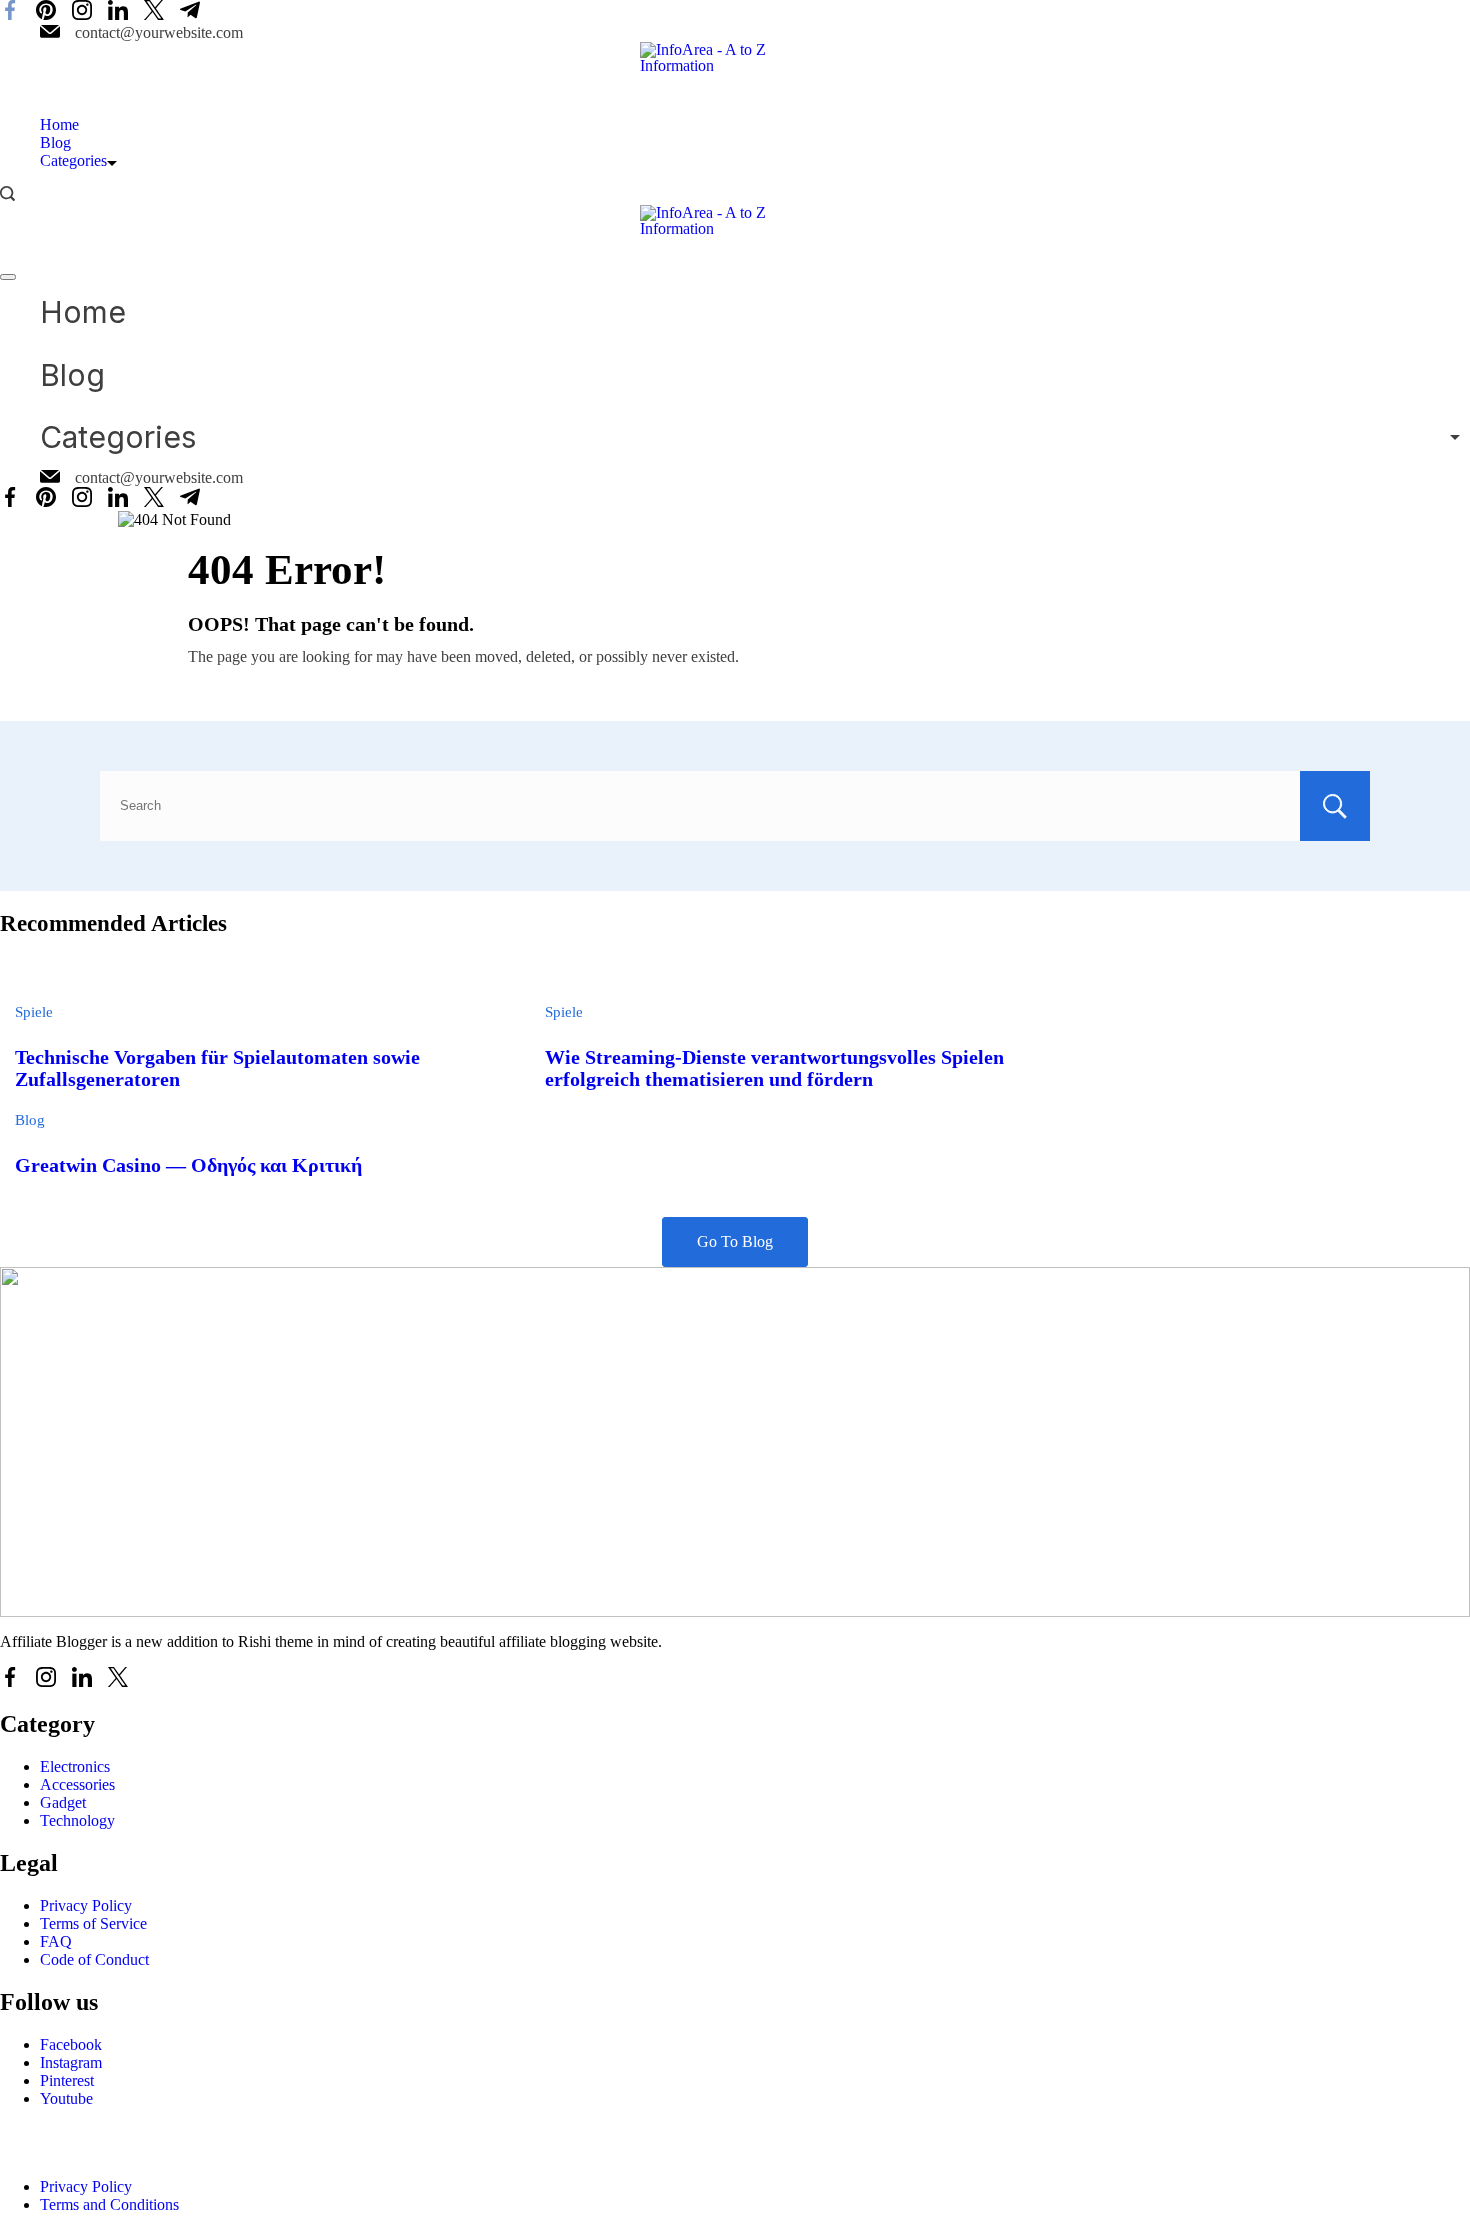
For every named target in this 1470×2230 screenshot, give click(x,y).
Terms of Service (93, 1923)
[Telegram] (190, 12)
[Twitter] (154, 12)
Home (59, 124)
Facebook (71, 2044)
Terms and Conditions (109, 2204)
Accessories (77, 1784)
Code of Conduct (94, 1959)
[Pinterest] (46, 12)
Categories (73, 160)
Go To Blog (735, 1241)
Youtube (66, 2098)
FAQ (56, 1941)
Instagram (71, 2062)
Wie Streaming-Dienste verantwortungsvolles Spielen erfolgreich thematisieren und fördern (774, 1068)
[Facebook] (10, 12)
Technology (77, 1820)
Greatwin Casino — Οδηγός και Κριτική (188, 1165)
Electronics (75, 1766)
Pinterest (67, 2080)
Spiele (34, 1012)
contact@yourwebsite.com (159, 32)
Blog (55, 142)
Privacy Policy (86, 1905)
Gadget (63, 1802)
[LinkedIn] (118, 12)
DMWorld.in (317, 2149)
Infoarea (150, 2149)
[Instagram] (82, 12)
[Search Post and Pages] (7, 193)
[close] (8, 277)
